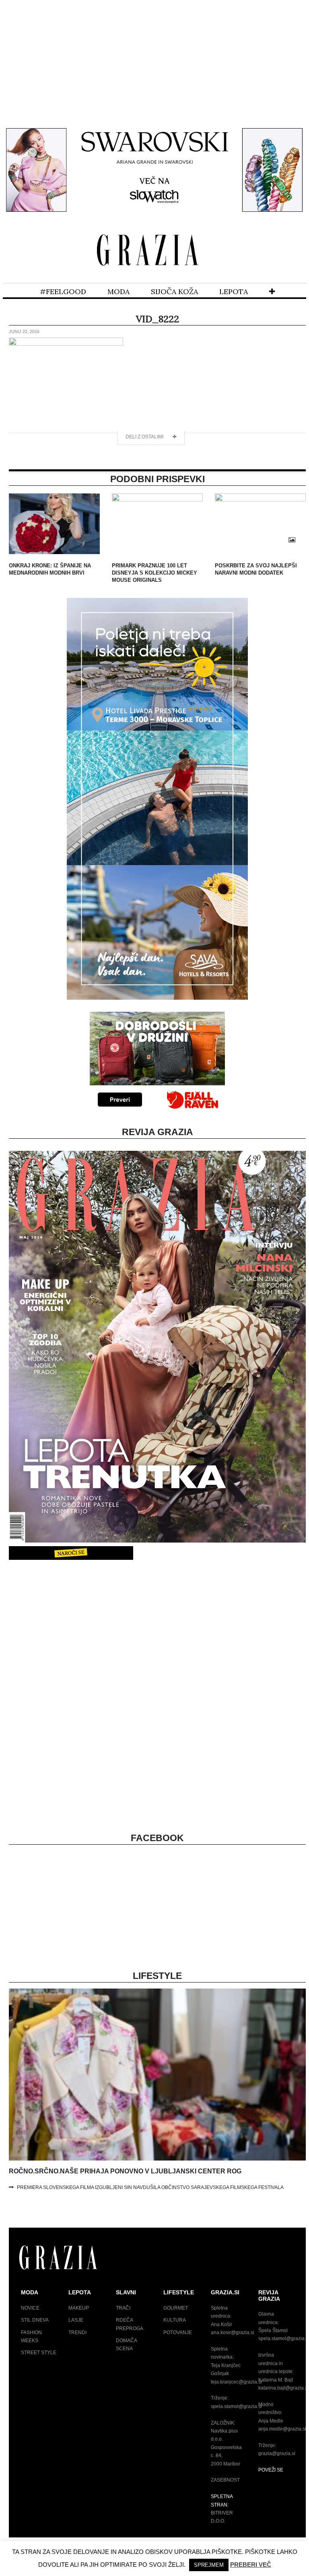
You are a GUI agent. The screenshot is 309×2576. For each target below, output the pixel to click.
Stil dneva (35, 2320)
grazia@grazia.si (277, 2453)
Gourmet (176, 2308)
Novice (30, 2308)
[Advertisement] (154, 59)
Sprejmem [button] (209, 2565)
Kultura (175, 2320)
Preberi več (251, 2565)
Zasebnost (225, 2480)
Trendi (77, 2333)
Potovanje (178, 2333)
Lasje (76, 2320)
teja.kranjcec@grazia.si (236, 2382)
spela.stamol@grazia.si (236, 2406)
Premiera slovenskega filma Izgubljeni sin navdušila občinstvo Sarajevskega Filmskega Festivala (150, 2187)
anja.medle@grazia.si (282, 2429)
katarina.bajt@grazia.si (283, 2388)
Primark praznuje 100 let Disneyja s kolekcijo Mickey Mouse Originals (154, 573)
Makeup (79, 2308)
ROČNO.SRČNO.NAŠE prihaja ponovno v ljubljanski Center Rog (125, 2171)
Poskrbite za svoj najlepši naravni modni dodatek (256, 569)
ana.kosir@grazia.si (233, 2333)
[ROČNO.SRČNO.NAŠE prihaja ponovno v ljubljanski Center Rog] (157, 2159)
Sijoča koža (174, 292)
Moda (118, 292)
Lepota (234, 292)
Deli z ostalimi (145, 437)
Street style (39, 2353)
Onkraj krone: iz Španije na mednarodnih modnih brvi (50, 569)
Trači (123, 2308)
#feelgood (63, 292)
